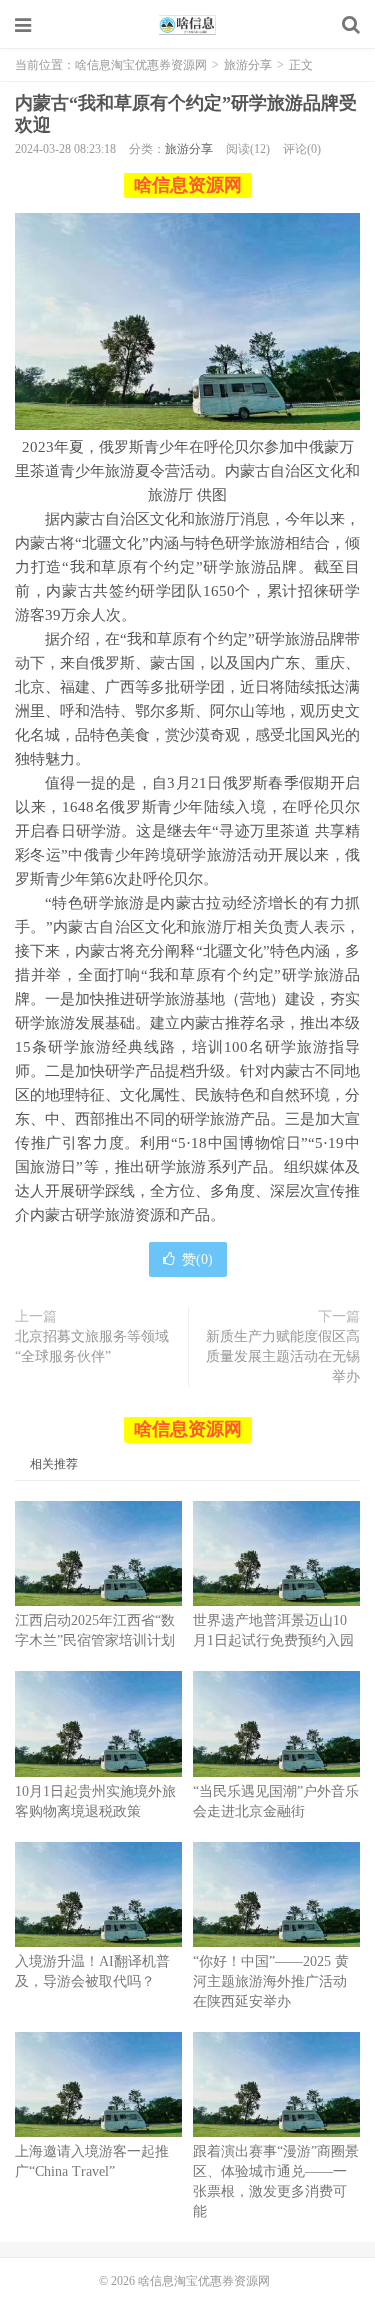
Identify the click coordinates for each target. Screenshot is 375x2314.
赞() (197, 1259)
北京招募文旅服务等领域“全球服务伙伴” (92, 1346)
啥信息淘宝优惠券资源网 (188, 25)
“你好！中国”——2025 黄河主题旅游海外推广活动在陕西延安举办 (271, 1981)
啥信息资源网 (188, 185)
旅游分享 (248, 65)
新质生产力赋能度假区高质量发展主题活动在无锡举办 (283, 1356)
